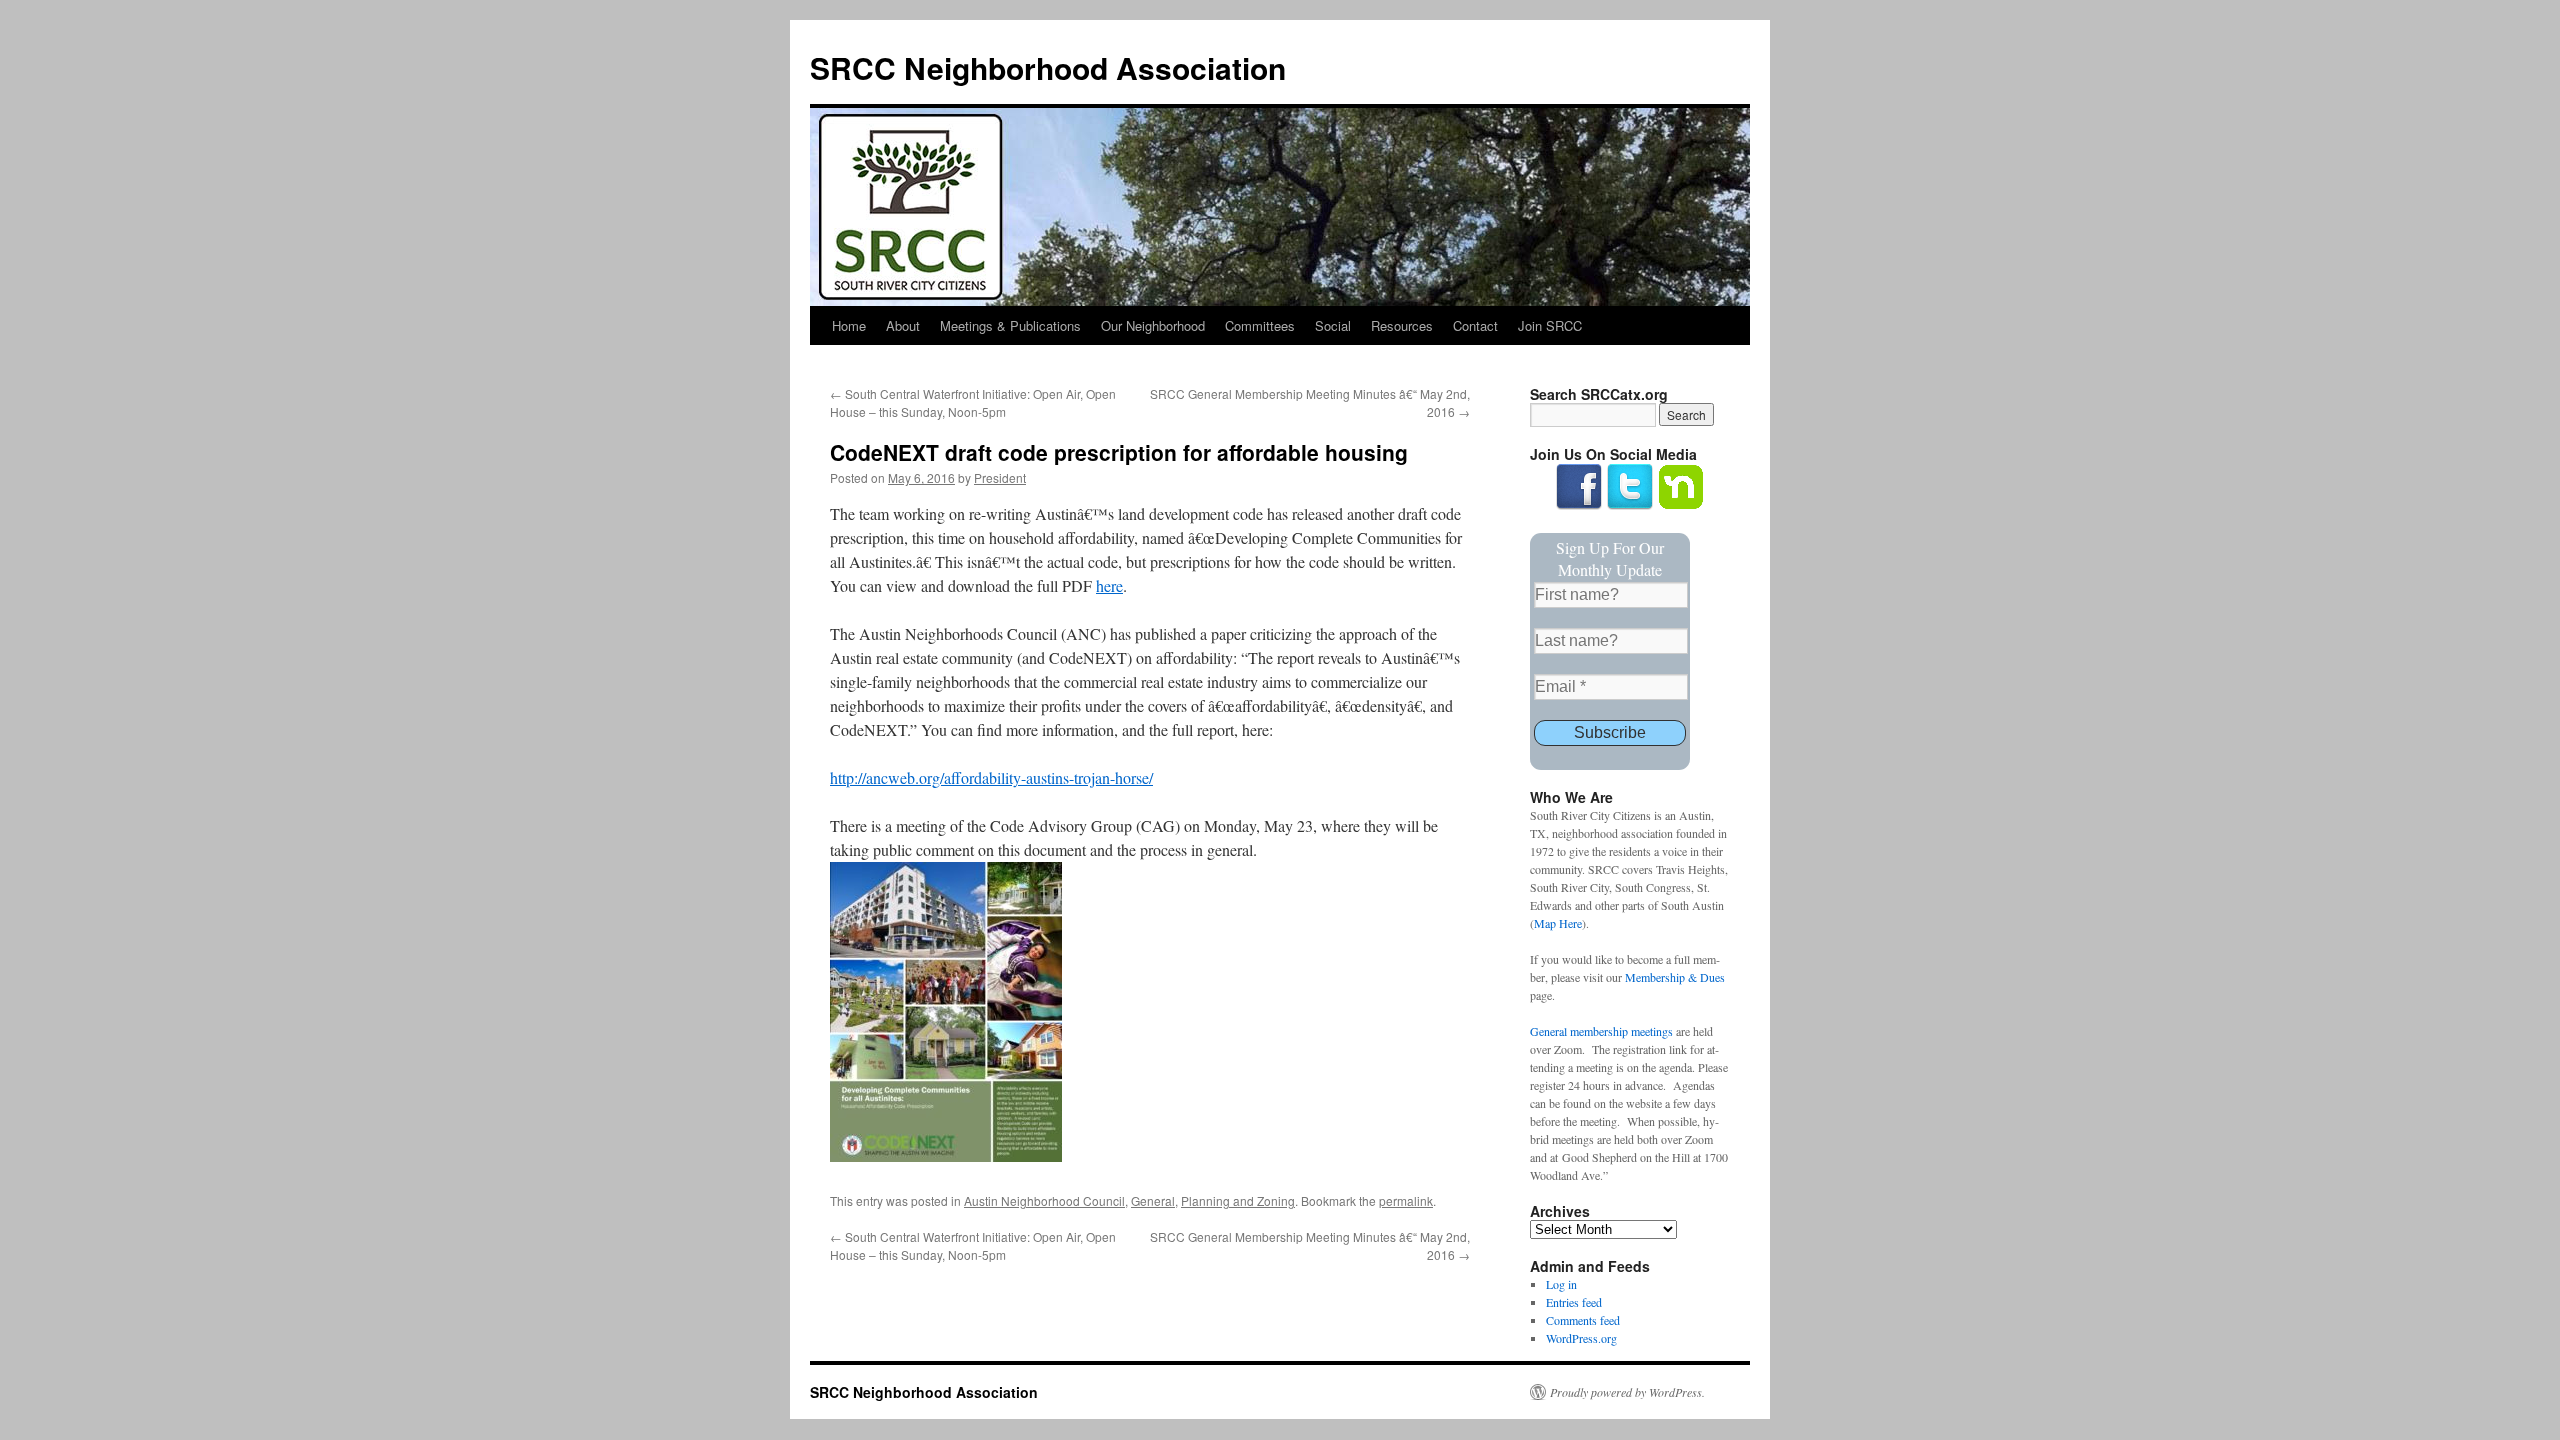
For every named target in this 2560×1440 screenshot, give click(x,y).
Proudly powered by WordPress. (1627, 1392)
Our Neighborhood (1153, 325)
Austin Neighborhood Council (1044, 1200)
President (1000, 477)
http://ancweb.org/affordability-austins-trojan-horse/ (991, 777)
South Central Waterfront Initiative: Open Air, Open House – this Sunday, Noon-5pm (973, 402)
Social (1333, 325)
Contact (1475, 325)
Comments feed (1583, 1320)
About (903, 325)
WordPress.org (1581, 1338)
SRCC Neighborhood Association (1048, 67)
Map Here (1558, 923)
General (1153, 1200)
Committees (1260, 325)
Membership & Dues (1675, 977)
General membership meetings (1601, 1031)
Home (849, 325)
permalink (1406, 1200)
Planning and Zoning (1238, 1200)
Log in (1561, 1284)
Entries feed (1574, 1302)
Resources (1402, 325)
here (1109, 585)
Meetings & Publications (1010, 325)
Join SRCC (1550, 325)
